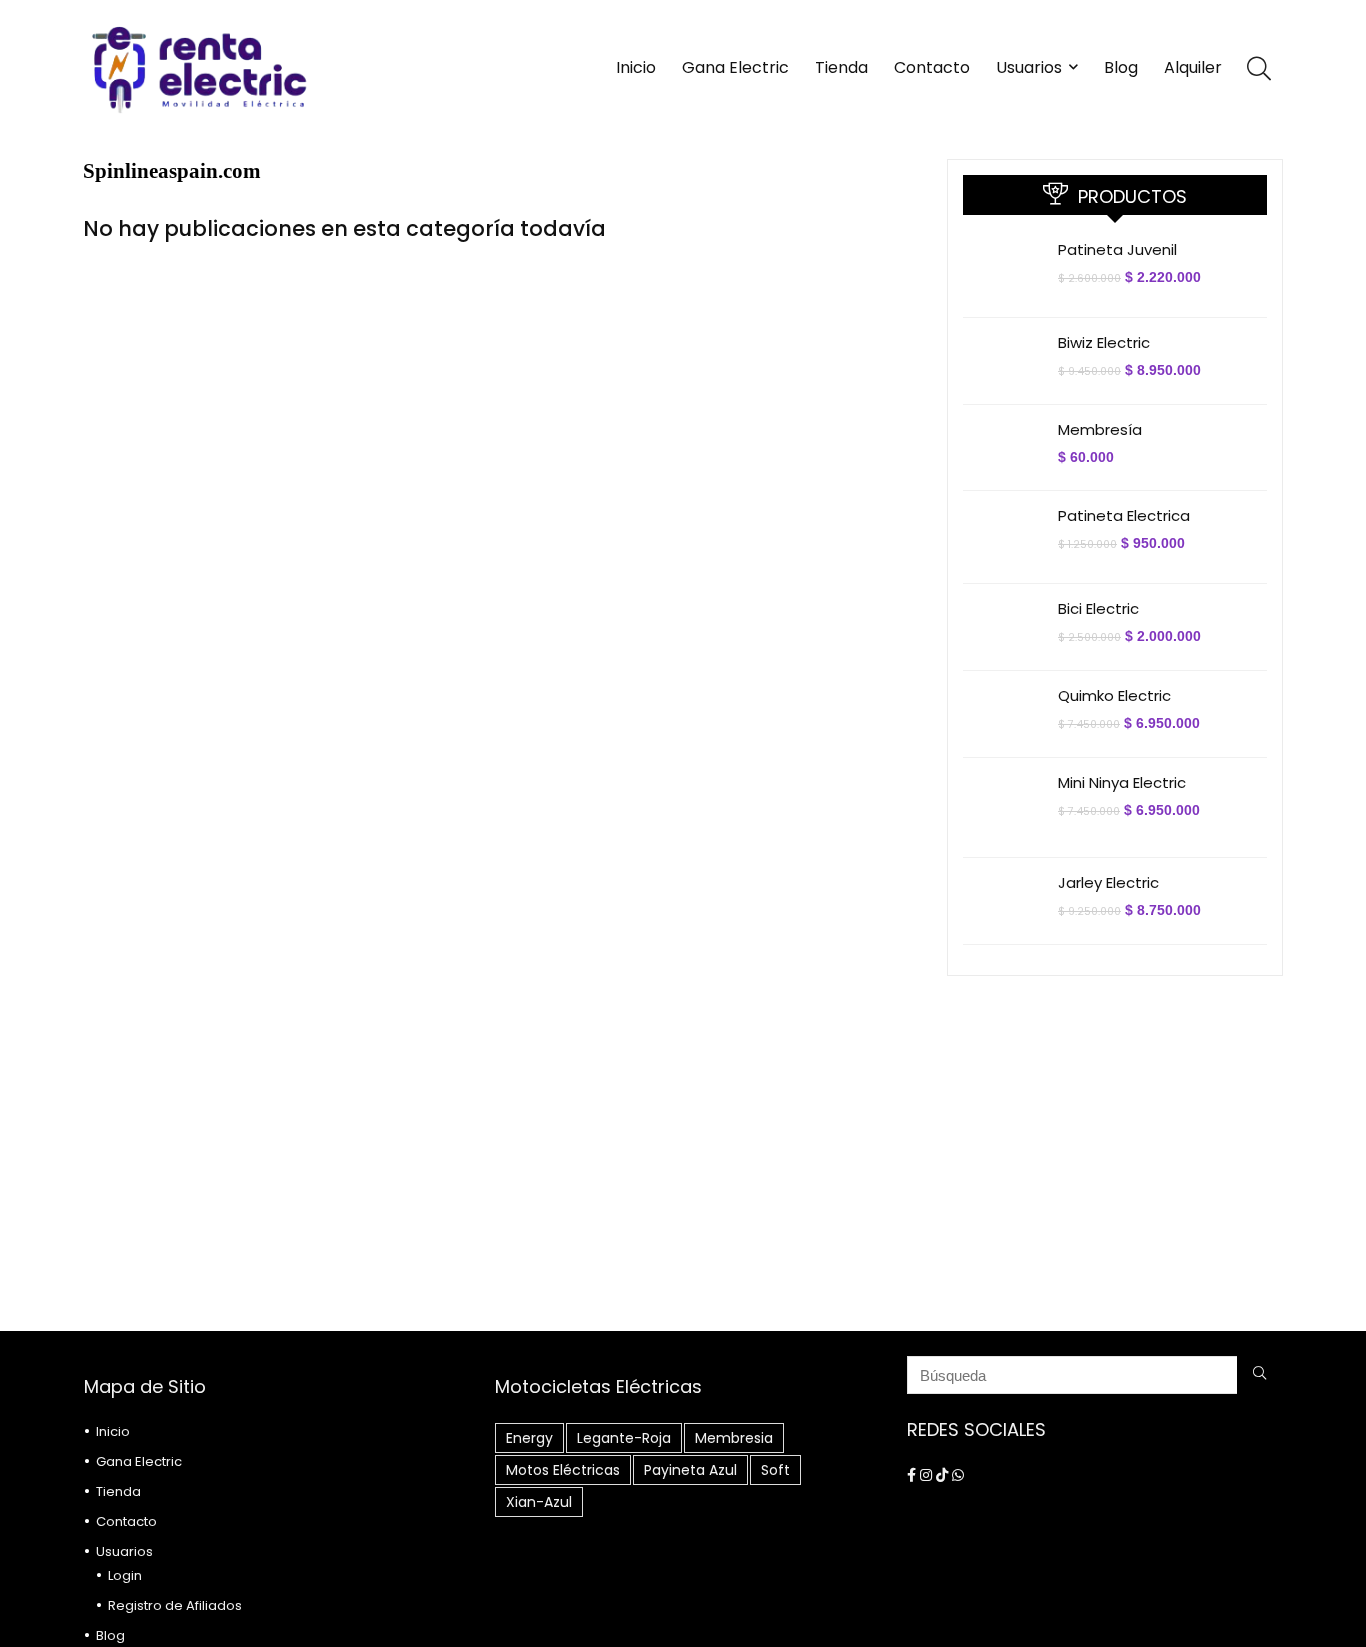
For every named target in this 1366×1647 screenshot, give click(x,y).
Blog (1121, 67)
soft (775, 1470)
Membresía (1100, 429)
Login (125, 1575)
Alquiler (1193, 67)
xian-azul (539, 1502)
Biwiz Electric (1104, 342)
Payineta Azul (690, 1470)
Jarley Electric (1108, 882)
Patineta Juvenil (1117, 249)
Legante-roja (624, 1438)
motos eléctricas (563, 1470)
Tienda (841, 67)
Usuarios (1029, 67)
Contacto (932, 67)
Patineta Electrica (1124, 515)
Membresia (734, 1438)
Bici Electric (1098, 608)
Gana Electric (735, 67)
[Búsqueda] (1259, 1375)
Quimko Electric (1114, 695)
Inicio (636, 67)
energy (529, 1438)
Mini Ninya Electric (1122, 782)
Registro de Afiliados (175, 1605)
